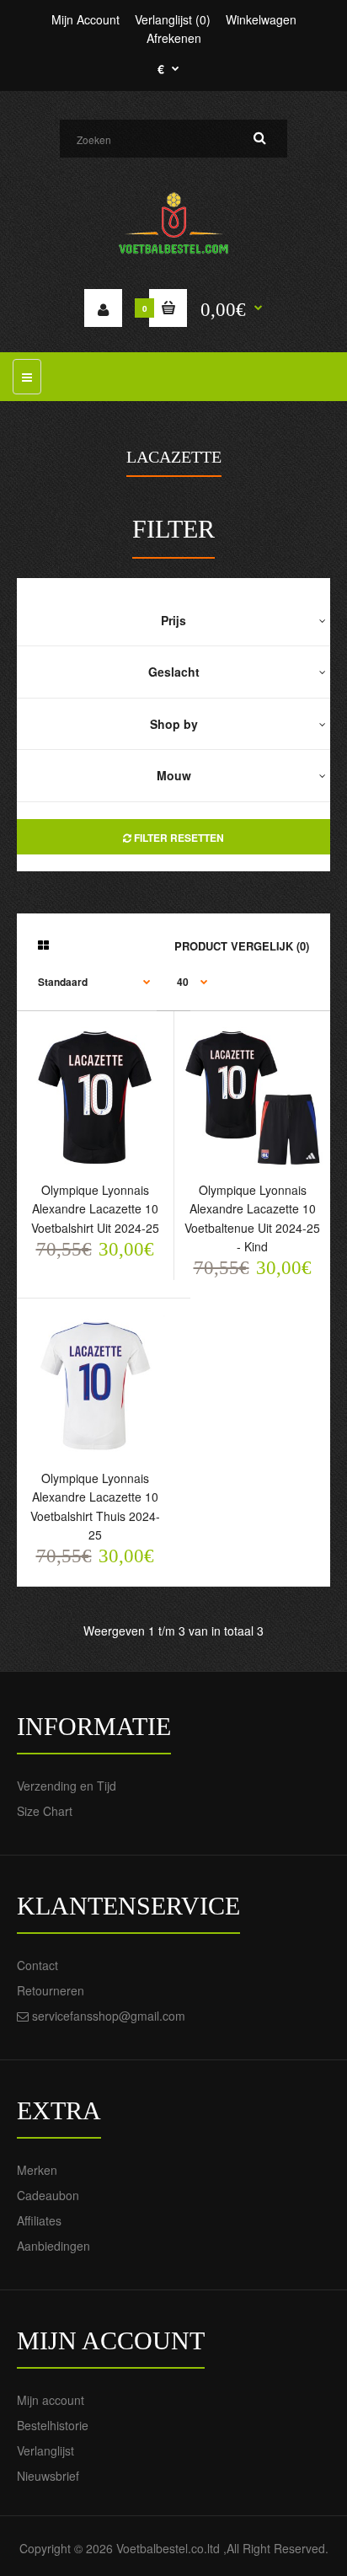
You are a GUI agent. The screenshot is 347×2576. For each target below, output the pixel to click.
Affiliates (39, 2220)
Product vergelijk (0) (242, 946)
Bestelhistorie (53, 2425)
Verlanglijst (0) (173, 19)
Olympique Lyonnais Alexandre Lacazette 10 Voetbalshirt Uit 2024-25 (95, 1209)
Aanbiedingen (53, 2246)
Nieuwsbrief (48, 2476)
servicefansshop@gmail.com (109, 2016)
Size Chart (45, 1811)
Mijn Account (85, 19)
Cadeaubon (48, 2195)
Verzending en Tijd (67, 1786)
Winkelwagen (261, 19)
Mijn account (51, 2400)
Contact (37, 1965)
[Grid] (43, 945)
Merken (37, 2170)
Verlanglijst (45, 2450)
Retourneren (51, 1990)
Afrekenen (174, 38)
